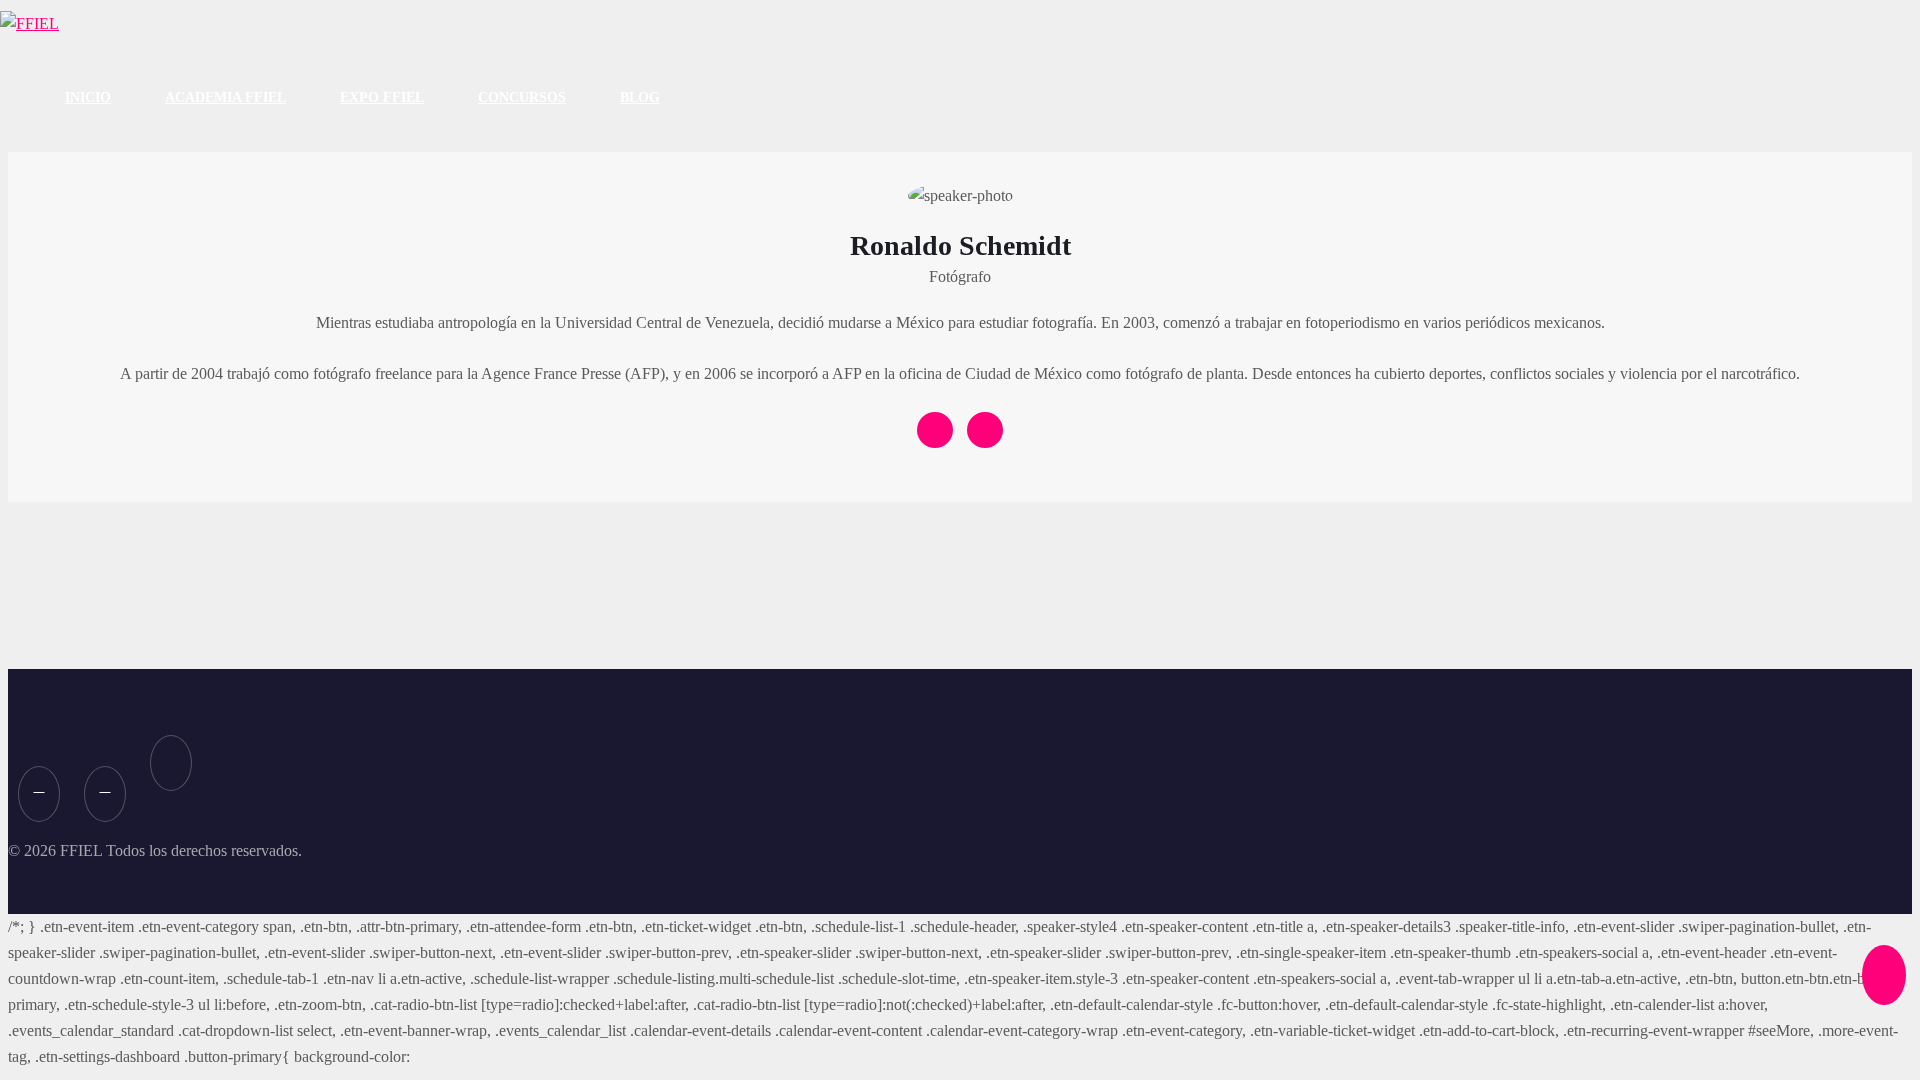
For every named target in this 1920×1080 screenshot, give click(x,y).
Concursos (522, 97)
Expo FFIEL (382, 97)
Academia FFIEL (225, 97)
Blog (640, 97)
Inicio (88, 97)
